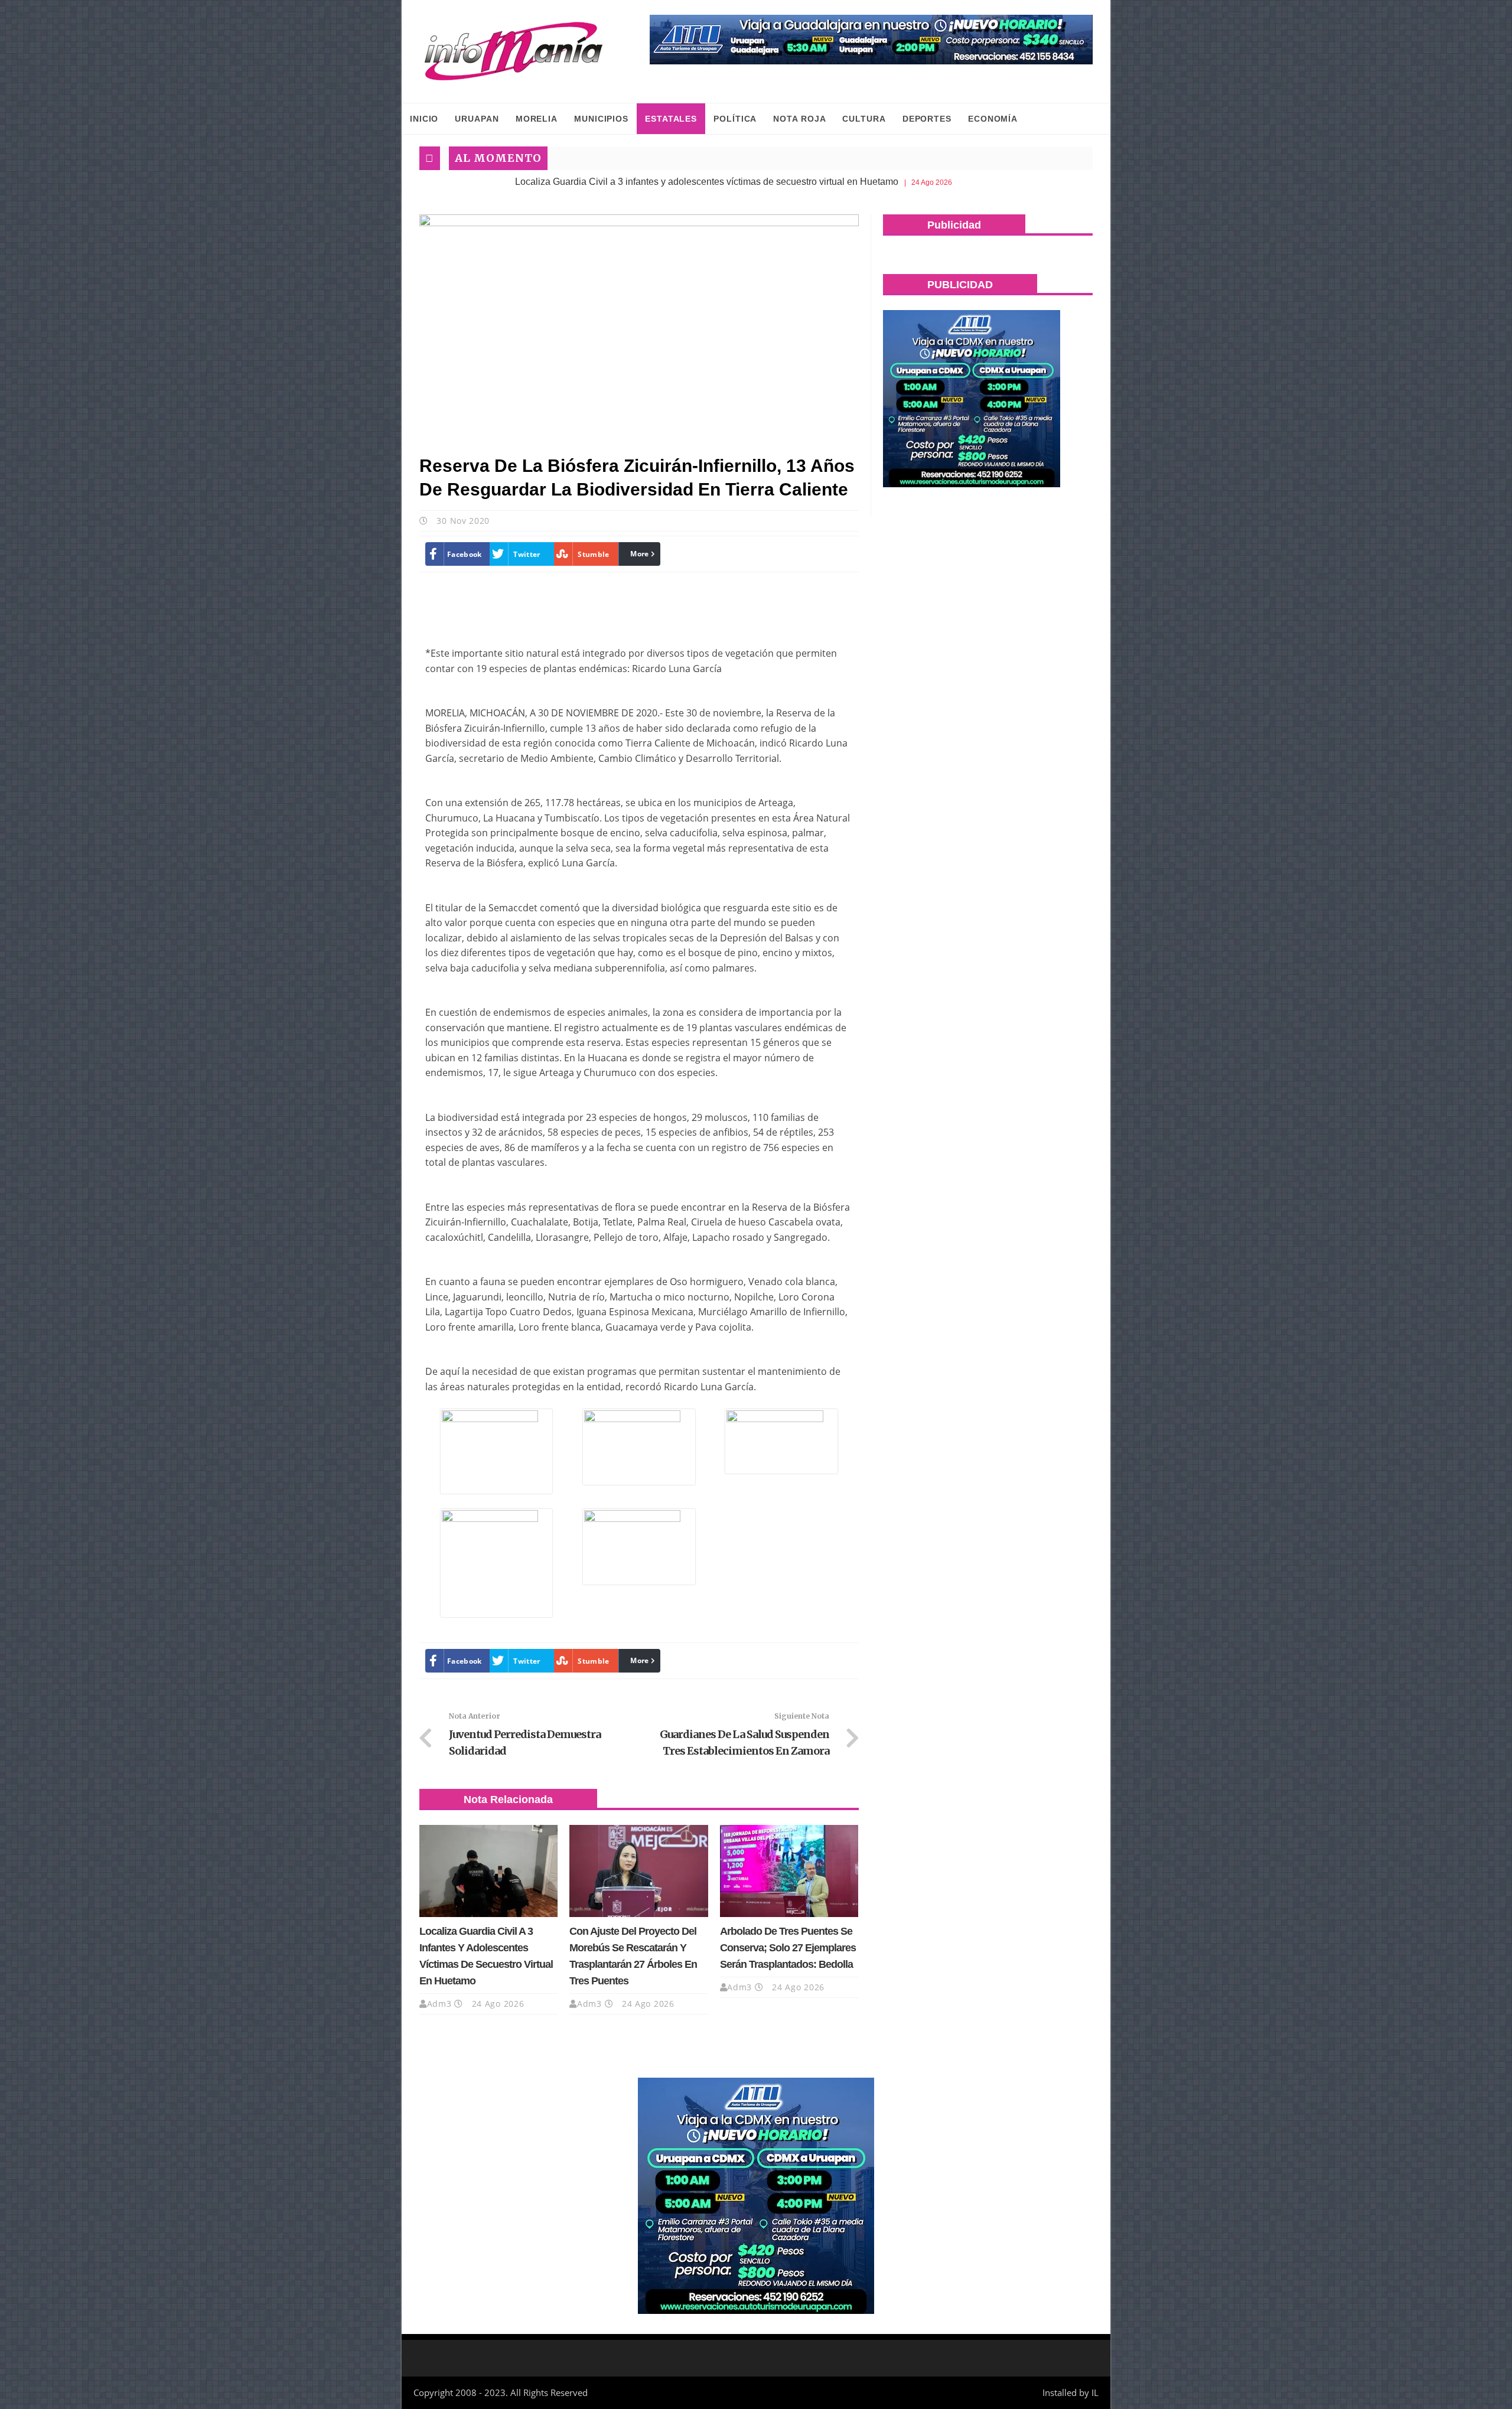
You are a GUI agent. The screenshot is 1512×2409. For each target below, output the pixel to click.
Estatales (671, 119)
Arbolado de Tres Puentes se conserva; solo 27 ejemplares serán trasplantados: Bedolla (788, 1948)
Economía (993, 119)
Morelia (537, 119)
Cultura (864, 119)
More (639, 554)
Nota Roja (799, 119)
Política (735, 119)
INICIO (424, 119)
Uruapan (477, 119)
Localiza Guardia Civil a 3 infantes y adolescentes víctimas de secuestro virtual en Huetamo (605, 182)
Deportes (927, 119)
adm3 (439, 2004)
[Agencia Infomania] (514, 51)
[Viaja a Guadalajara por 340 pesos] (871, 40)
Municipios (601, 119)
